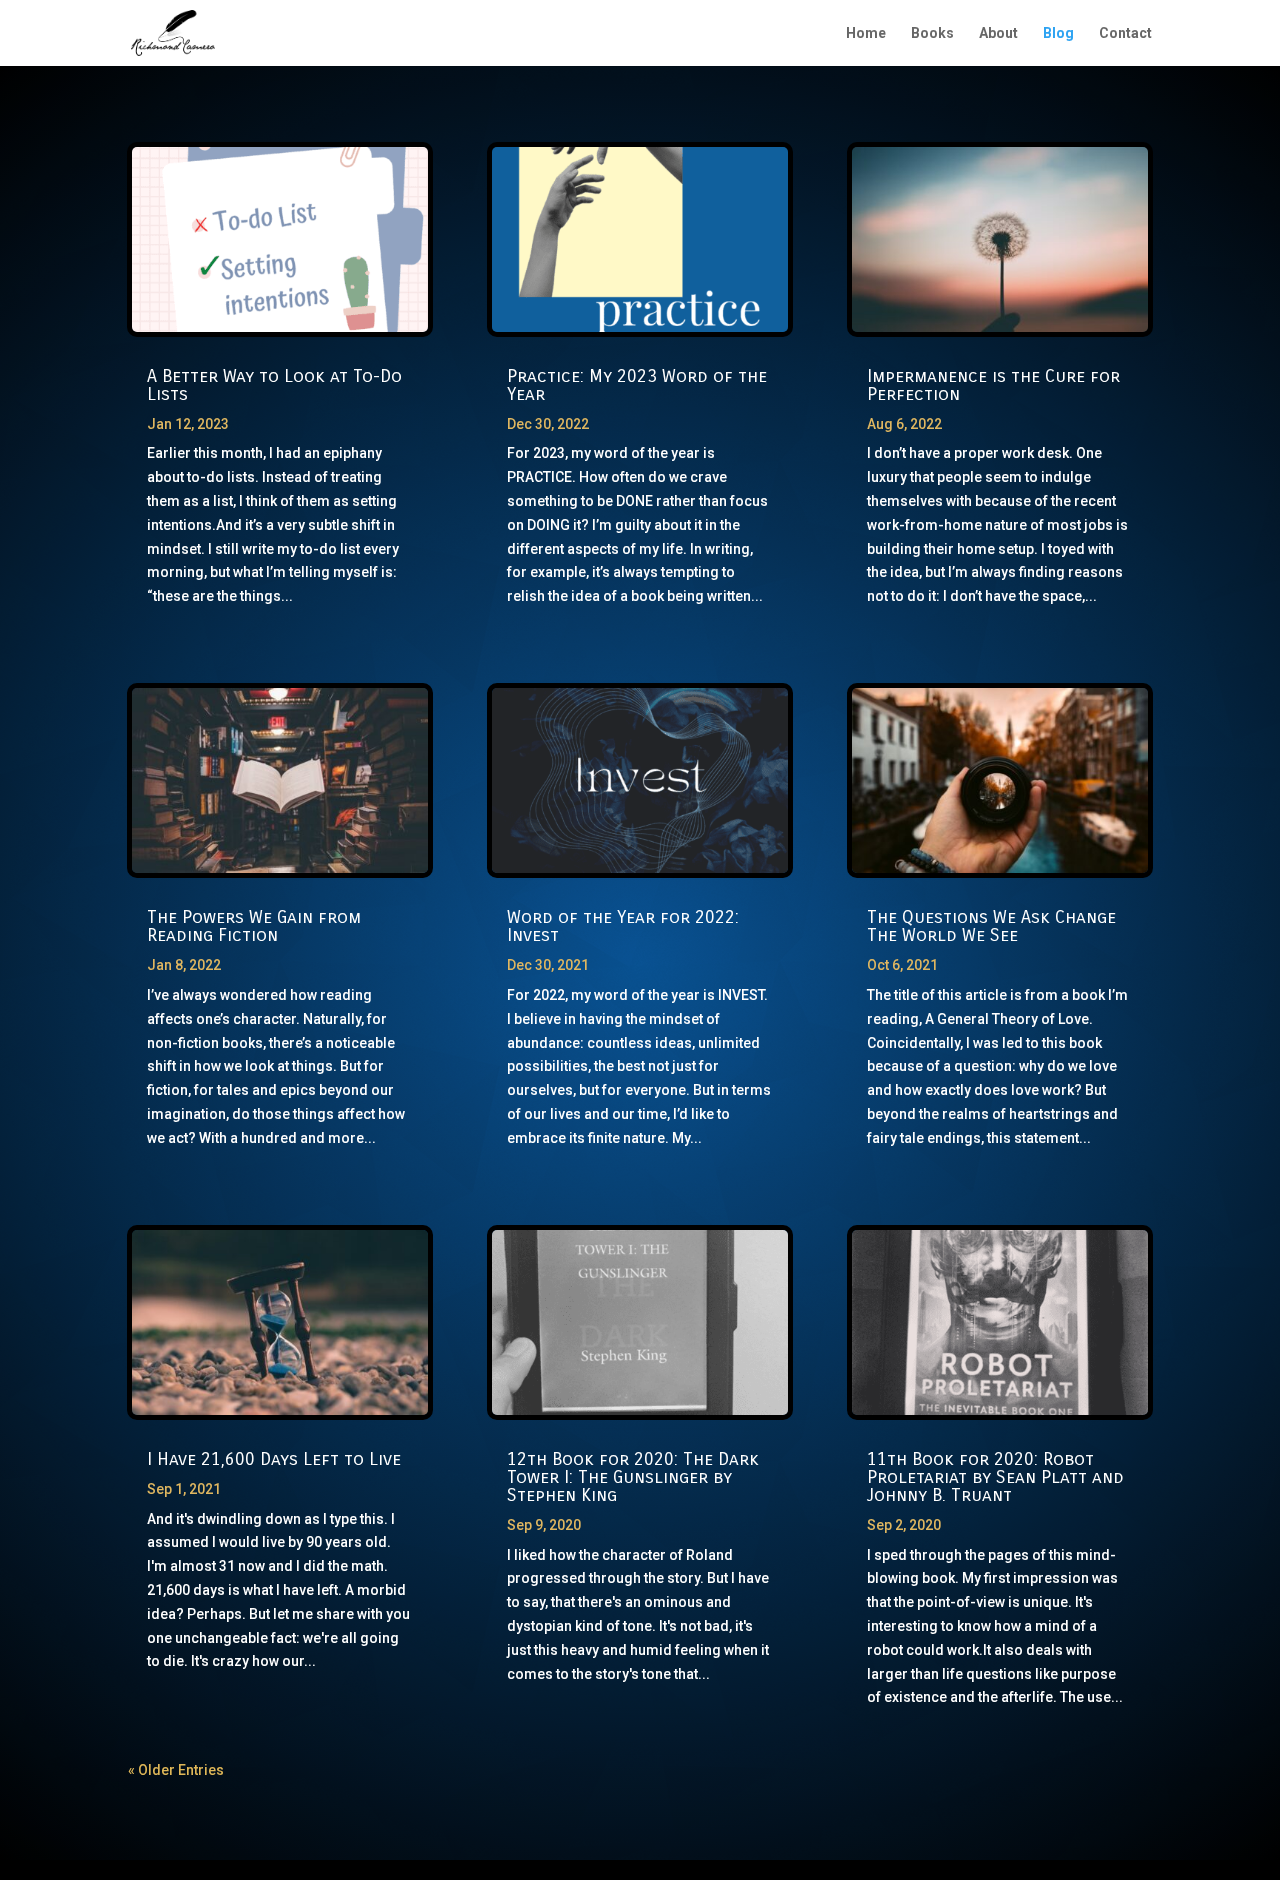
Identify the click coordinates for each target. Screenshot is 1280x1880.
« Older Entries (176, 1770)
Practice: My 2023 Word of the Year (637, 385)
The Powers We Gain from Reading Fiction (254, 926)
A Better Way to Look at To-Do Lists (274, 385)
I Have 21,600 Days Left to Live (274, 1459)
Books (932, 33)
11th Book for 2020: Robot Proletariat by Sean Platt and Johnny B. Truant (995, 1477)
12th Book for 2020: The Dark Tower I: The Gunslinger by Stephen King (633, 1477)
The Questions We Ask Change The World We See (991, 926)
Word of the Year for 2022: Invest (623, 926)
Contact (1125, 33)
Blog (1058, 33)
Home (866, 33)
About (998, 33)
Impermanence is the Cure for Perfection (993, 385)
